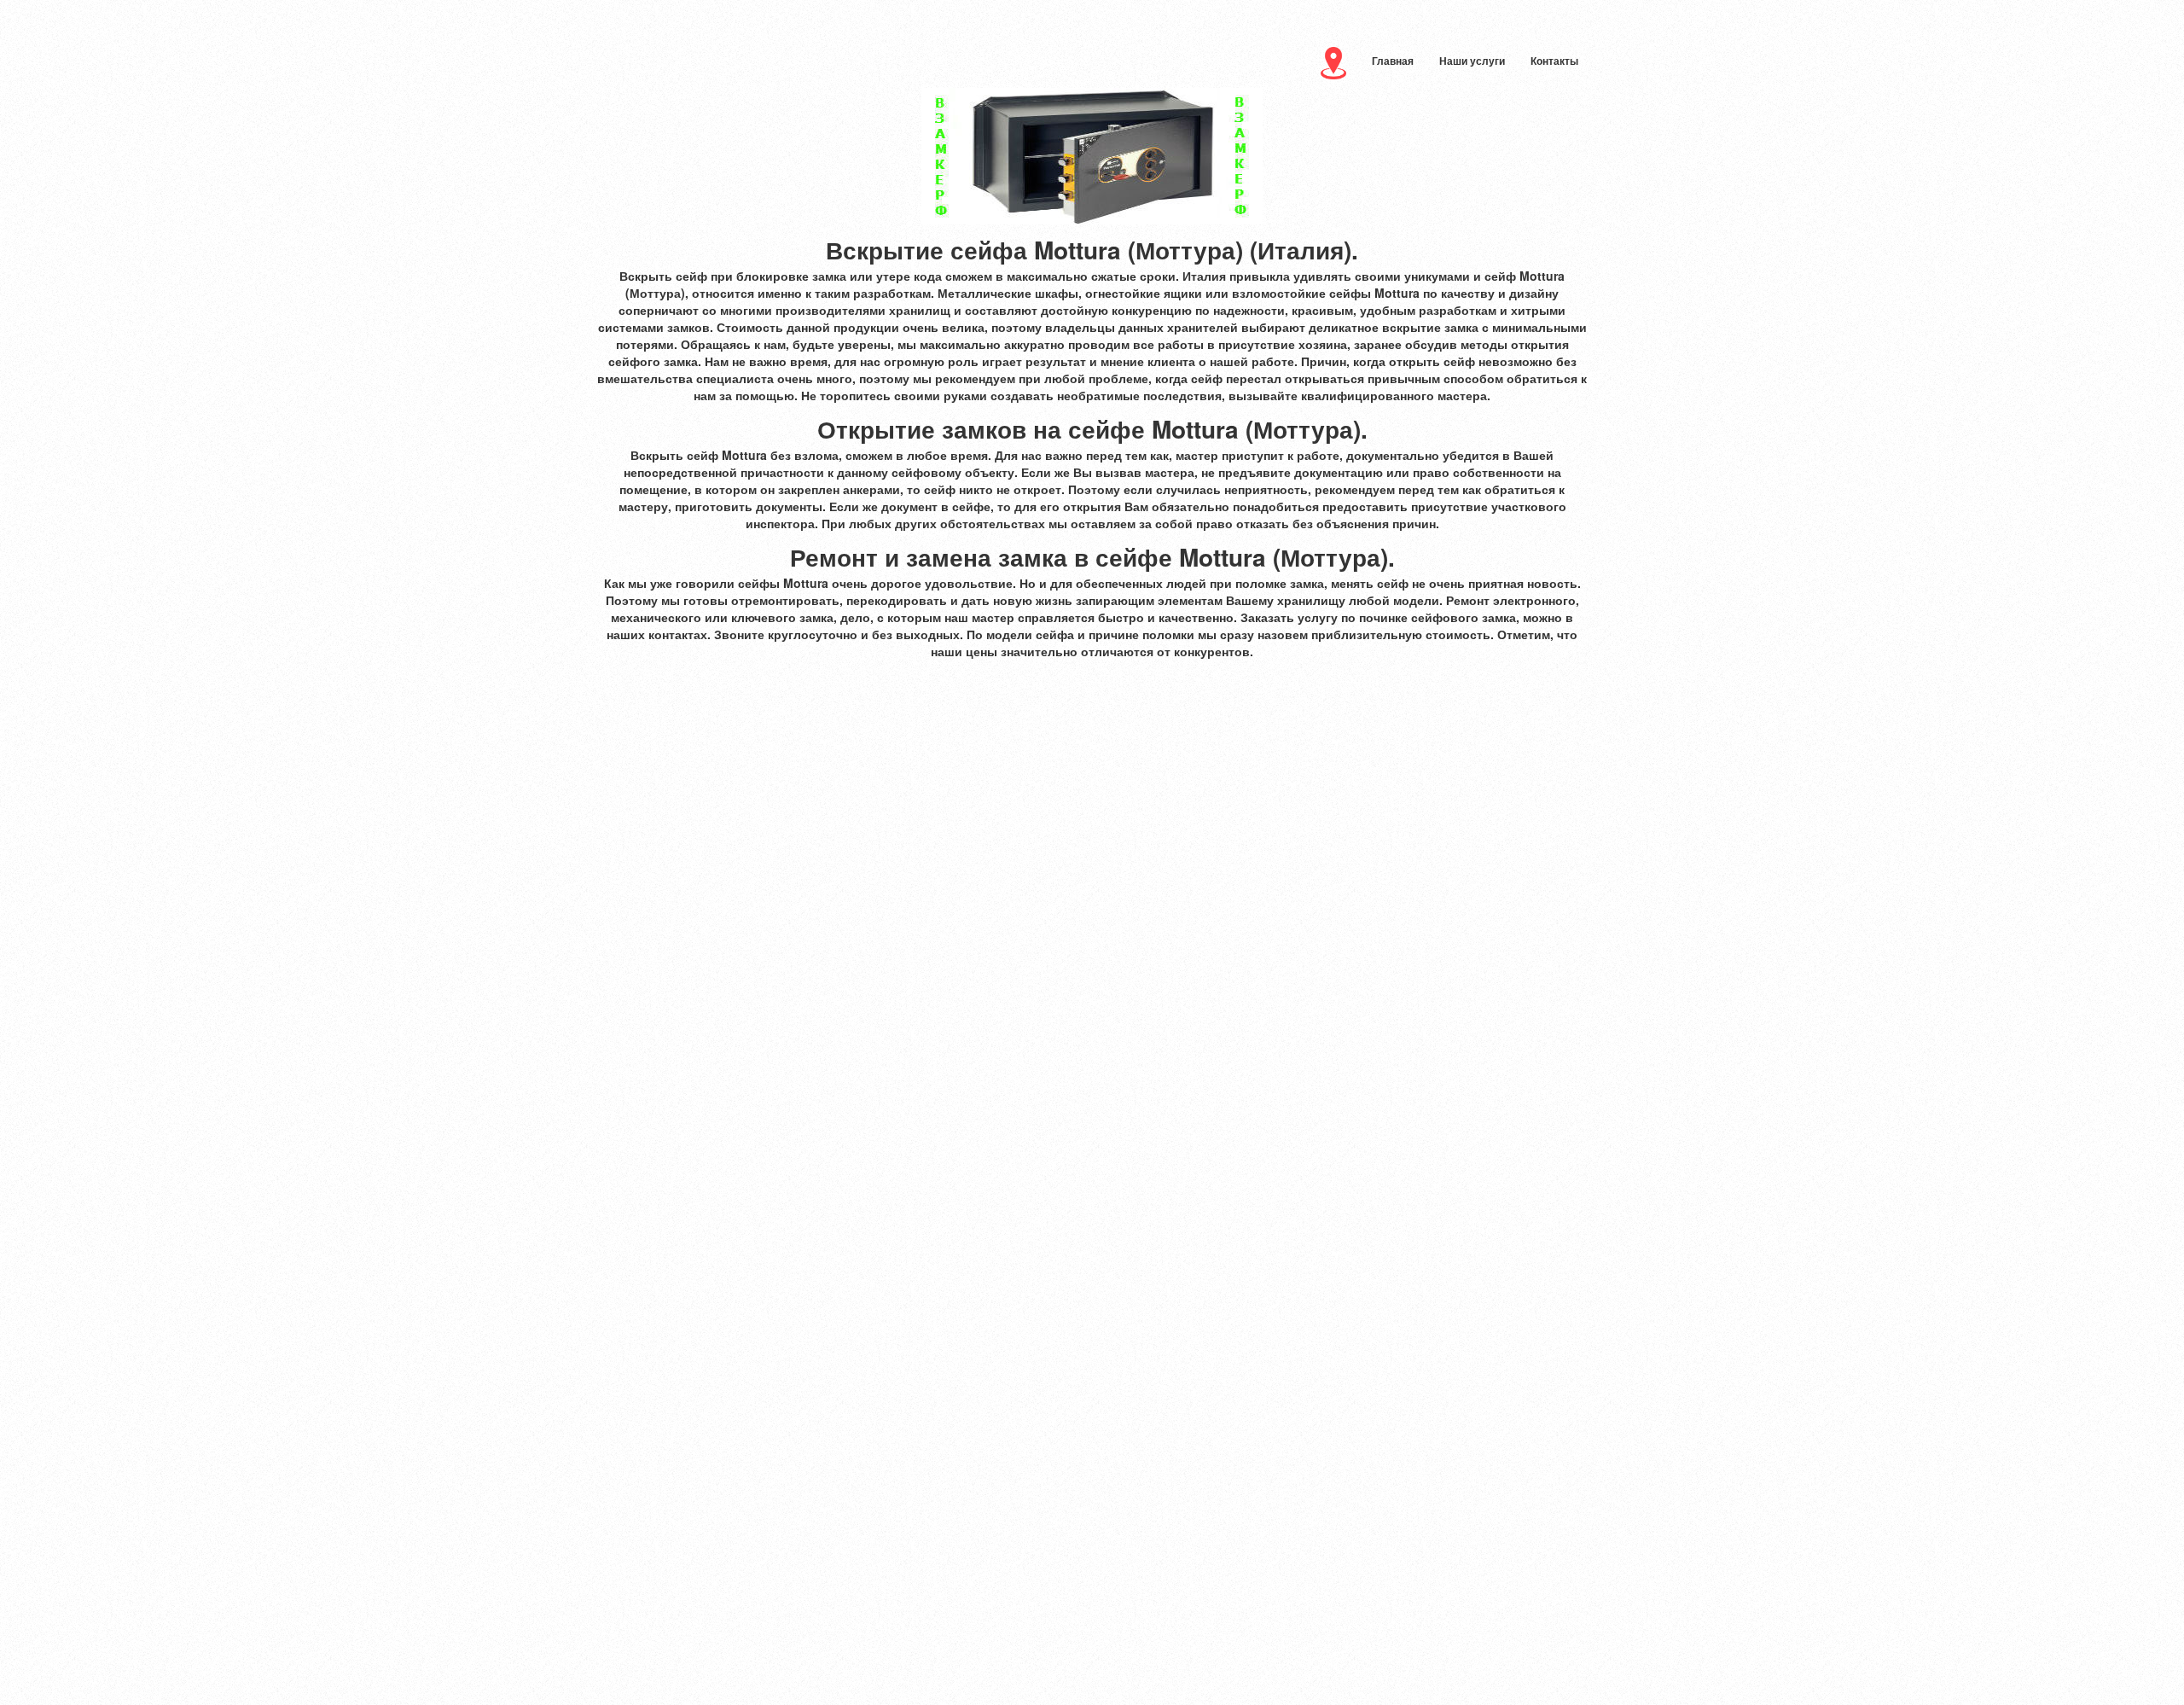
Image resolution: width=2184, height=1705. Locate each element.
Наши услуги (1472, 61)
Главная (1393, 61)
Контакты (1554, 61)
